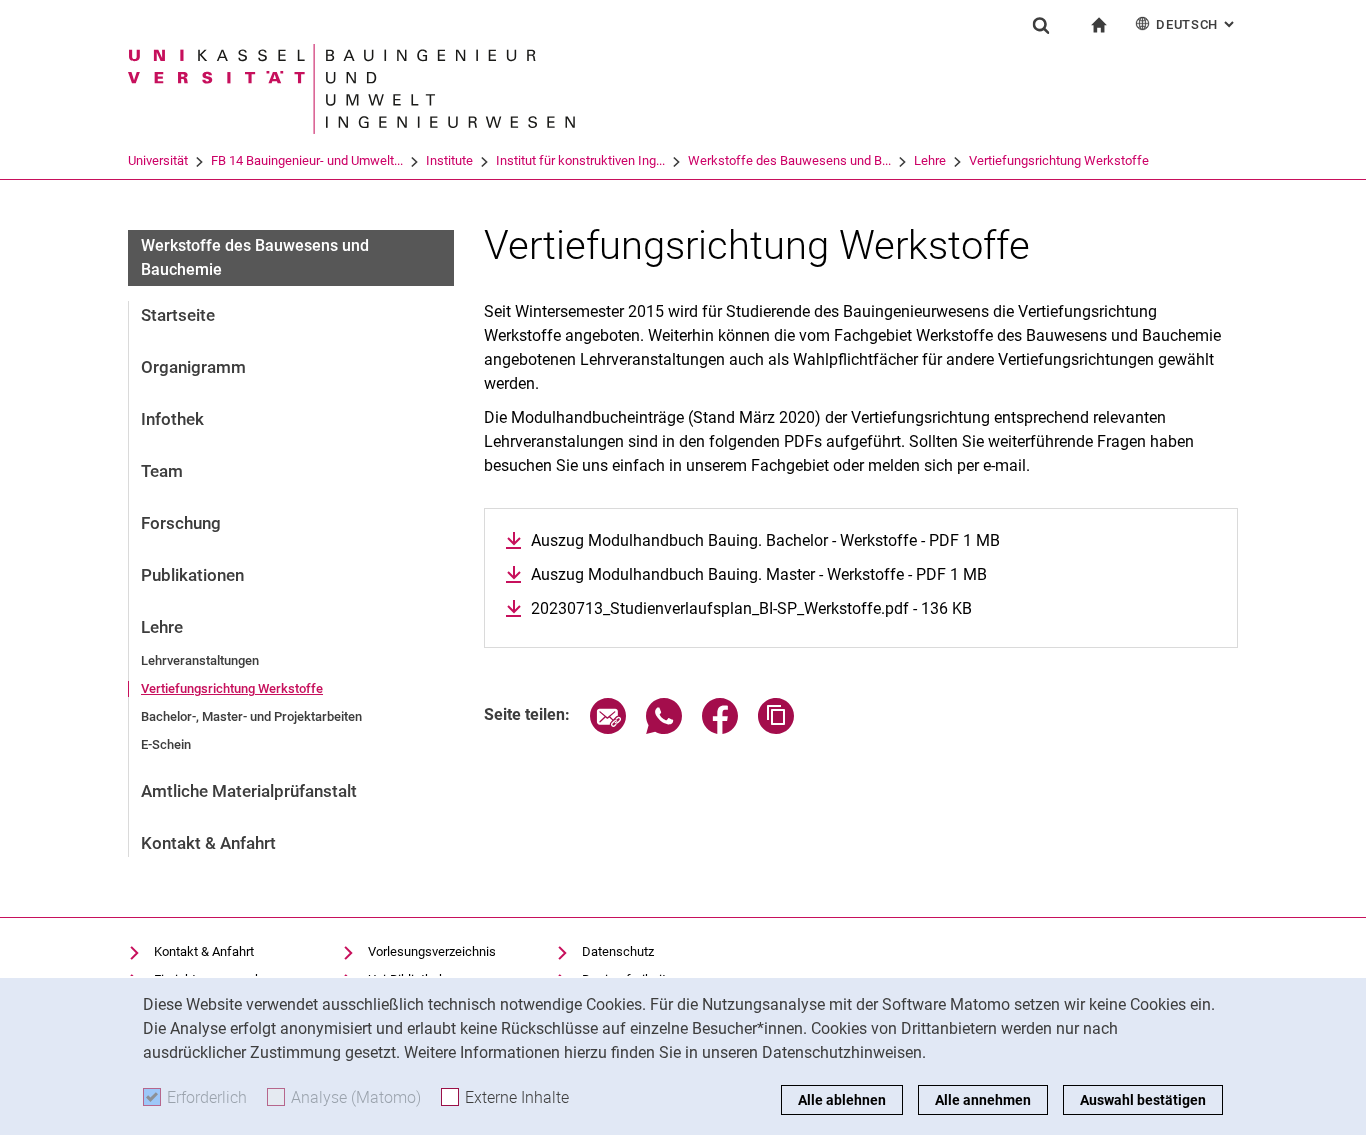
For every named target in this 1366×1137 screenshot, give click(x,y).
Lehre (930, 160)
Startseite (178, 315)
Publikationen (192, 575)
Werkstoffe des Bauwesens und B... (789, 160)
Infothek (172, 419)
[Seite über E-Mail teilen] (608, 728)
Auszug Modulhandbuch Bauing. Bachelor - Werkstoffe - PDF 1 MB (765, 540)
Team (162, 471)
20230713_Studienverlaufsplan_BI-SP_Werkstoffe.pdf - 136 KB (751, 608)
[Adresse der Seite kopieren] (776, 728)
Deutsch (1197, 24)
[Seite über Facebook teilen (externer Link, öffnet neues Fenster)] (720, 728)
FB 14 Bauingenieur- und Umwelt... (307, 160)
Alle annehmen (983, 1100)
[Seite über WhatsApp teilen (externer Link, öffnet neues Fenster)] (664, 728)
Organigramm (193, 367)
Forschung (181, 523)
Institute (449, 160)
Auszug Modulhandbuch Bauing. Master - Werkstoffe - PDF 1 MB (759, 574)
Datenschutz (618, 951)
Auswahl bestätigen (1143, 1100)
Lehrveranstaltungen (200, 660)
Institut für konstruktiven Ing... (580, 160)
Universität (158, 160)
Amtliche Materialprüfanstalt (249, 791)
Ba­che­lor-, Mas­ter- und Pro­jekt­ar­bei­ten (251, 716)
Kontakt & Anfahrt (208, 843)
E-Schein (166, 744)
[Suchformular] (1041, 25)
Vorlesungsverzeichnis (432, 951)
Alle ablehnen (842, 1100)
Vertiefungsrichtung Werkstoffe (1059, 160)
